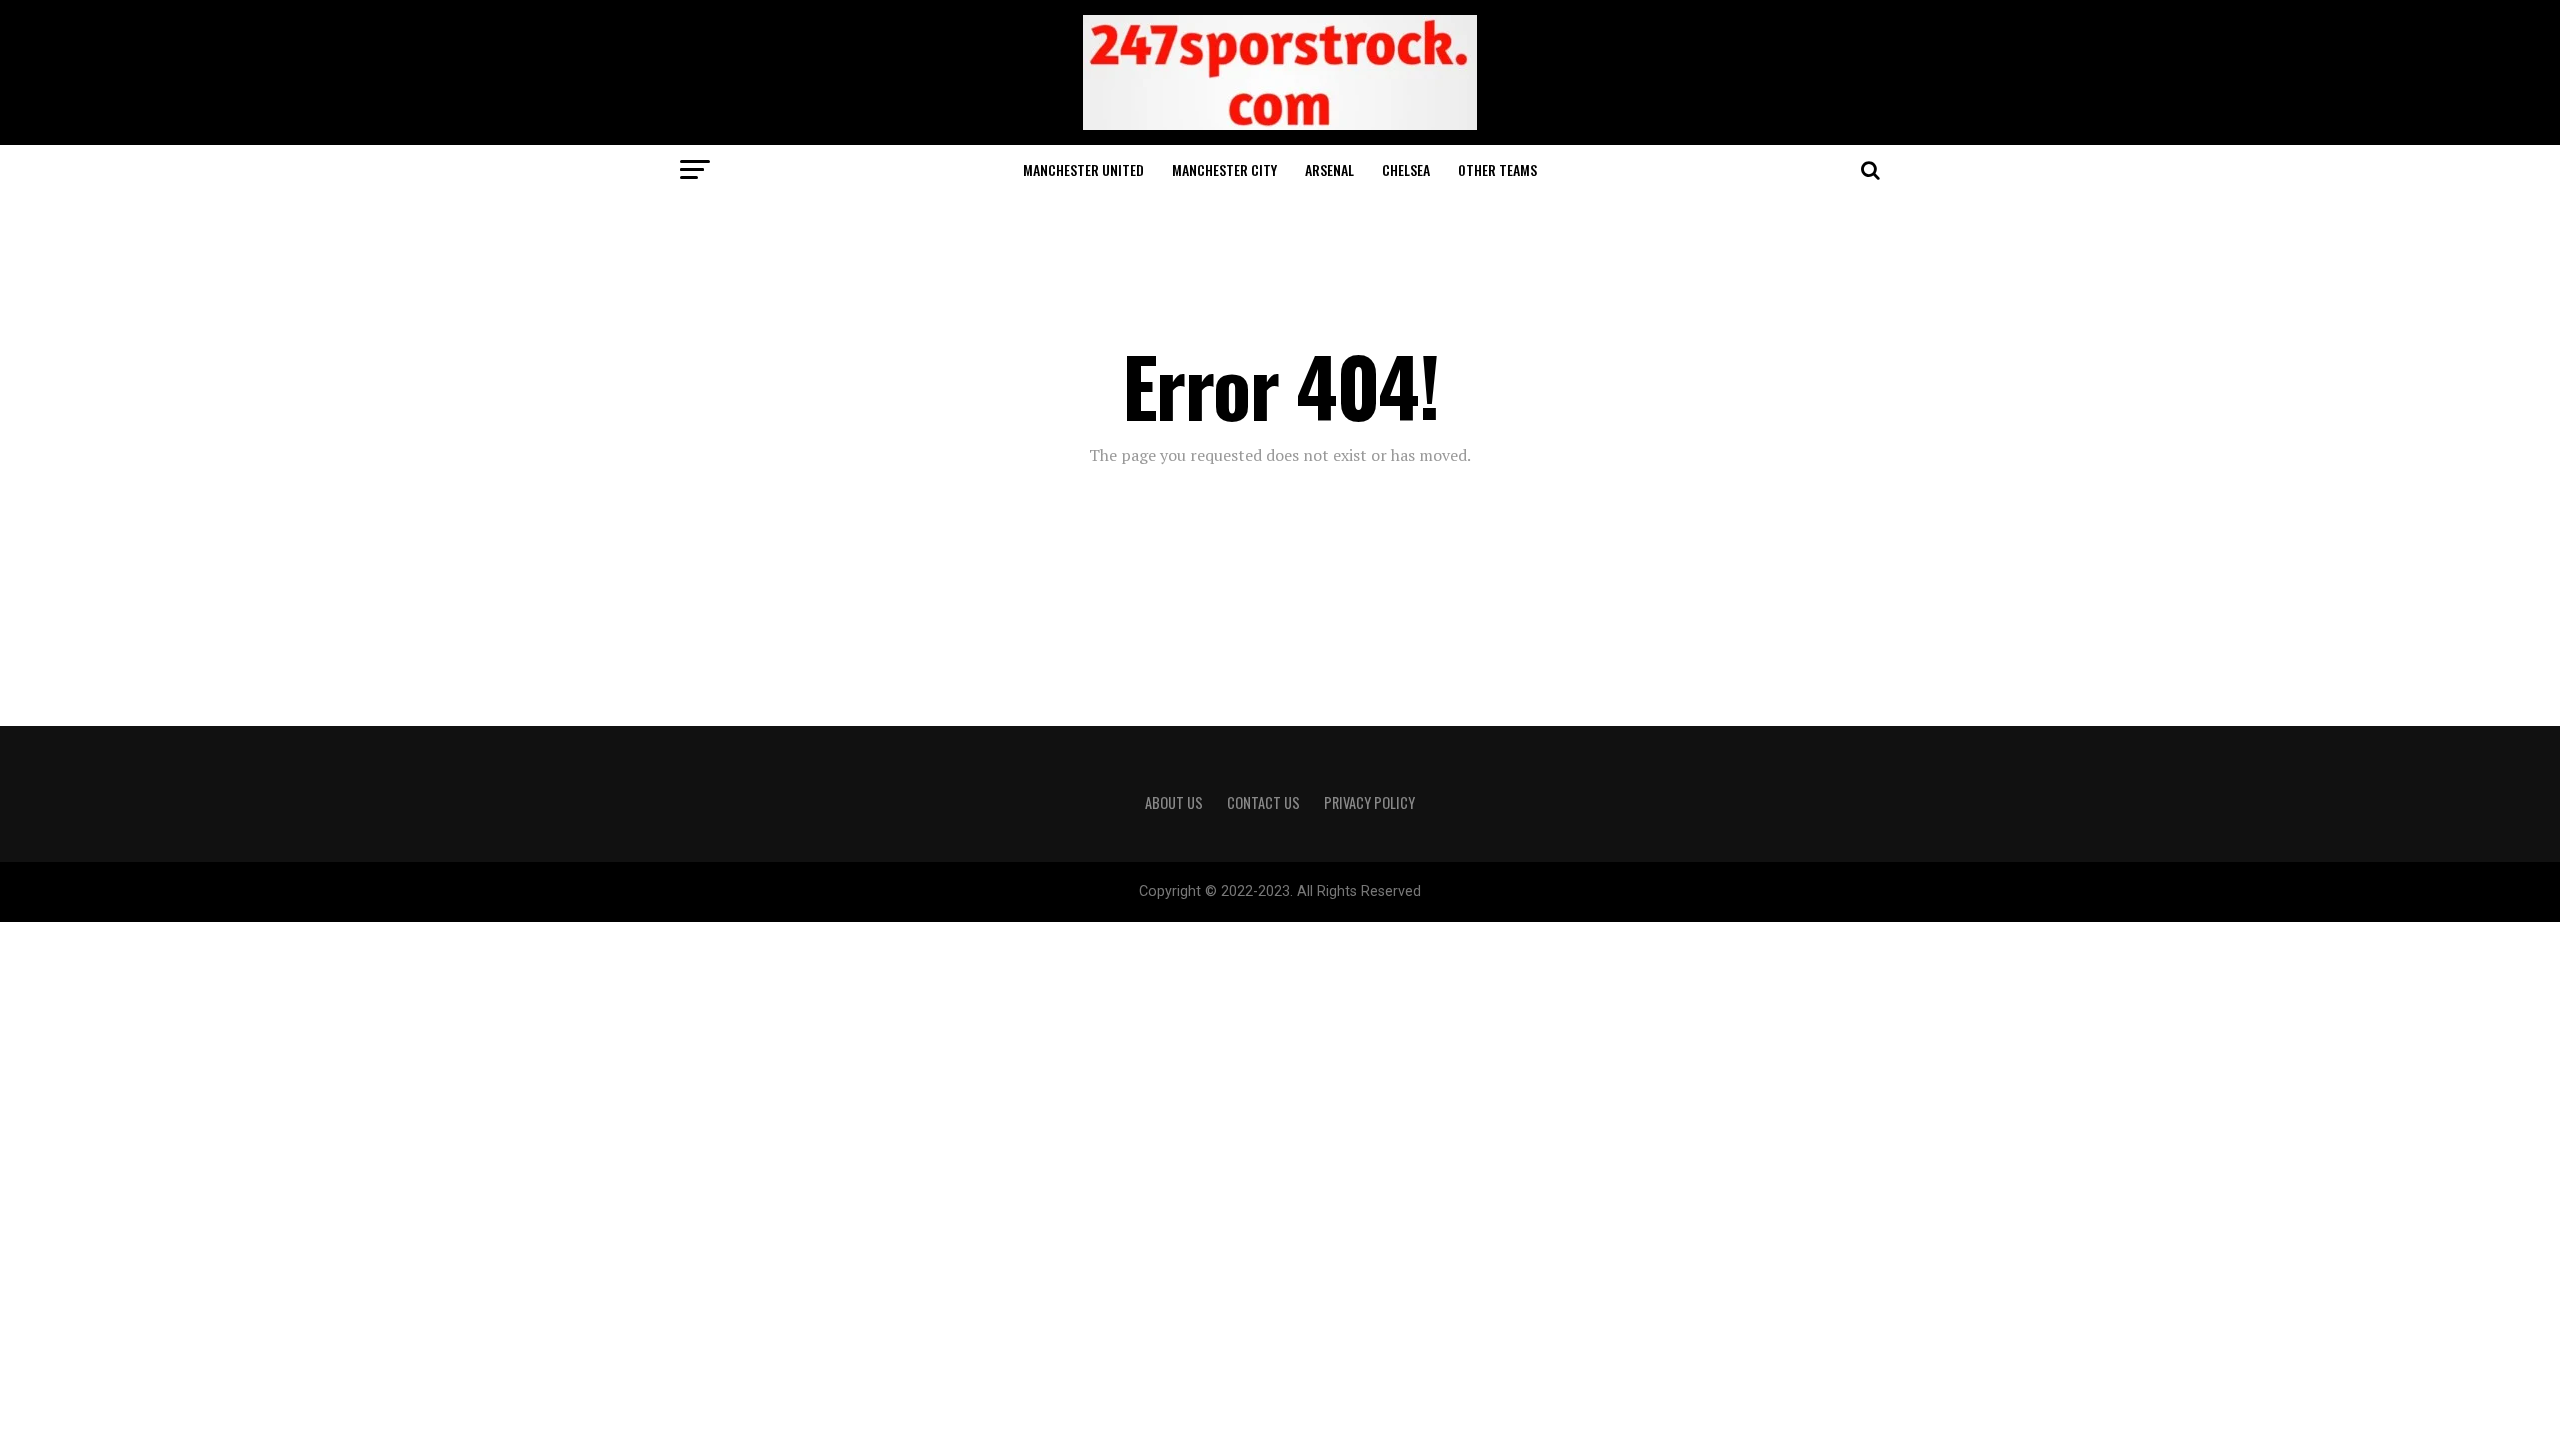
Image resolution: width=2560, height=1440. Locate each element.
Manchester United (1083, 169)
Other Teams (1497, 169)
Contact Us (1263, 802)
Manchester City (1224, 169)
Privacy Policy (1369, 802)
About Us (1174, 802)
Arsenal (1329, 169)
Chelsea (1406, 169)
